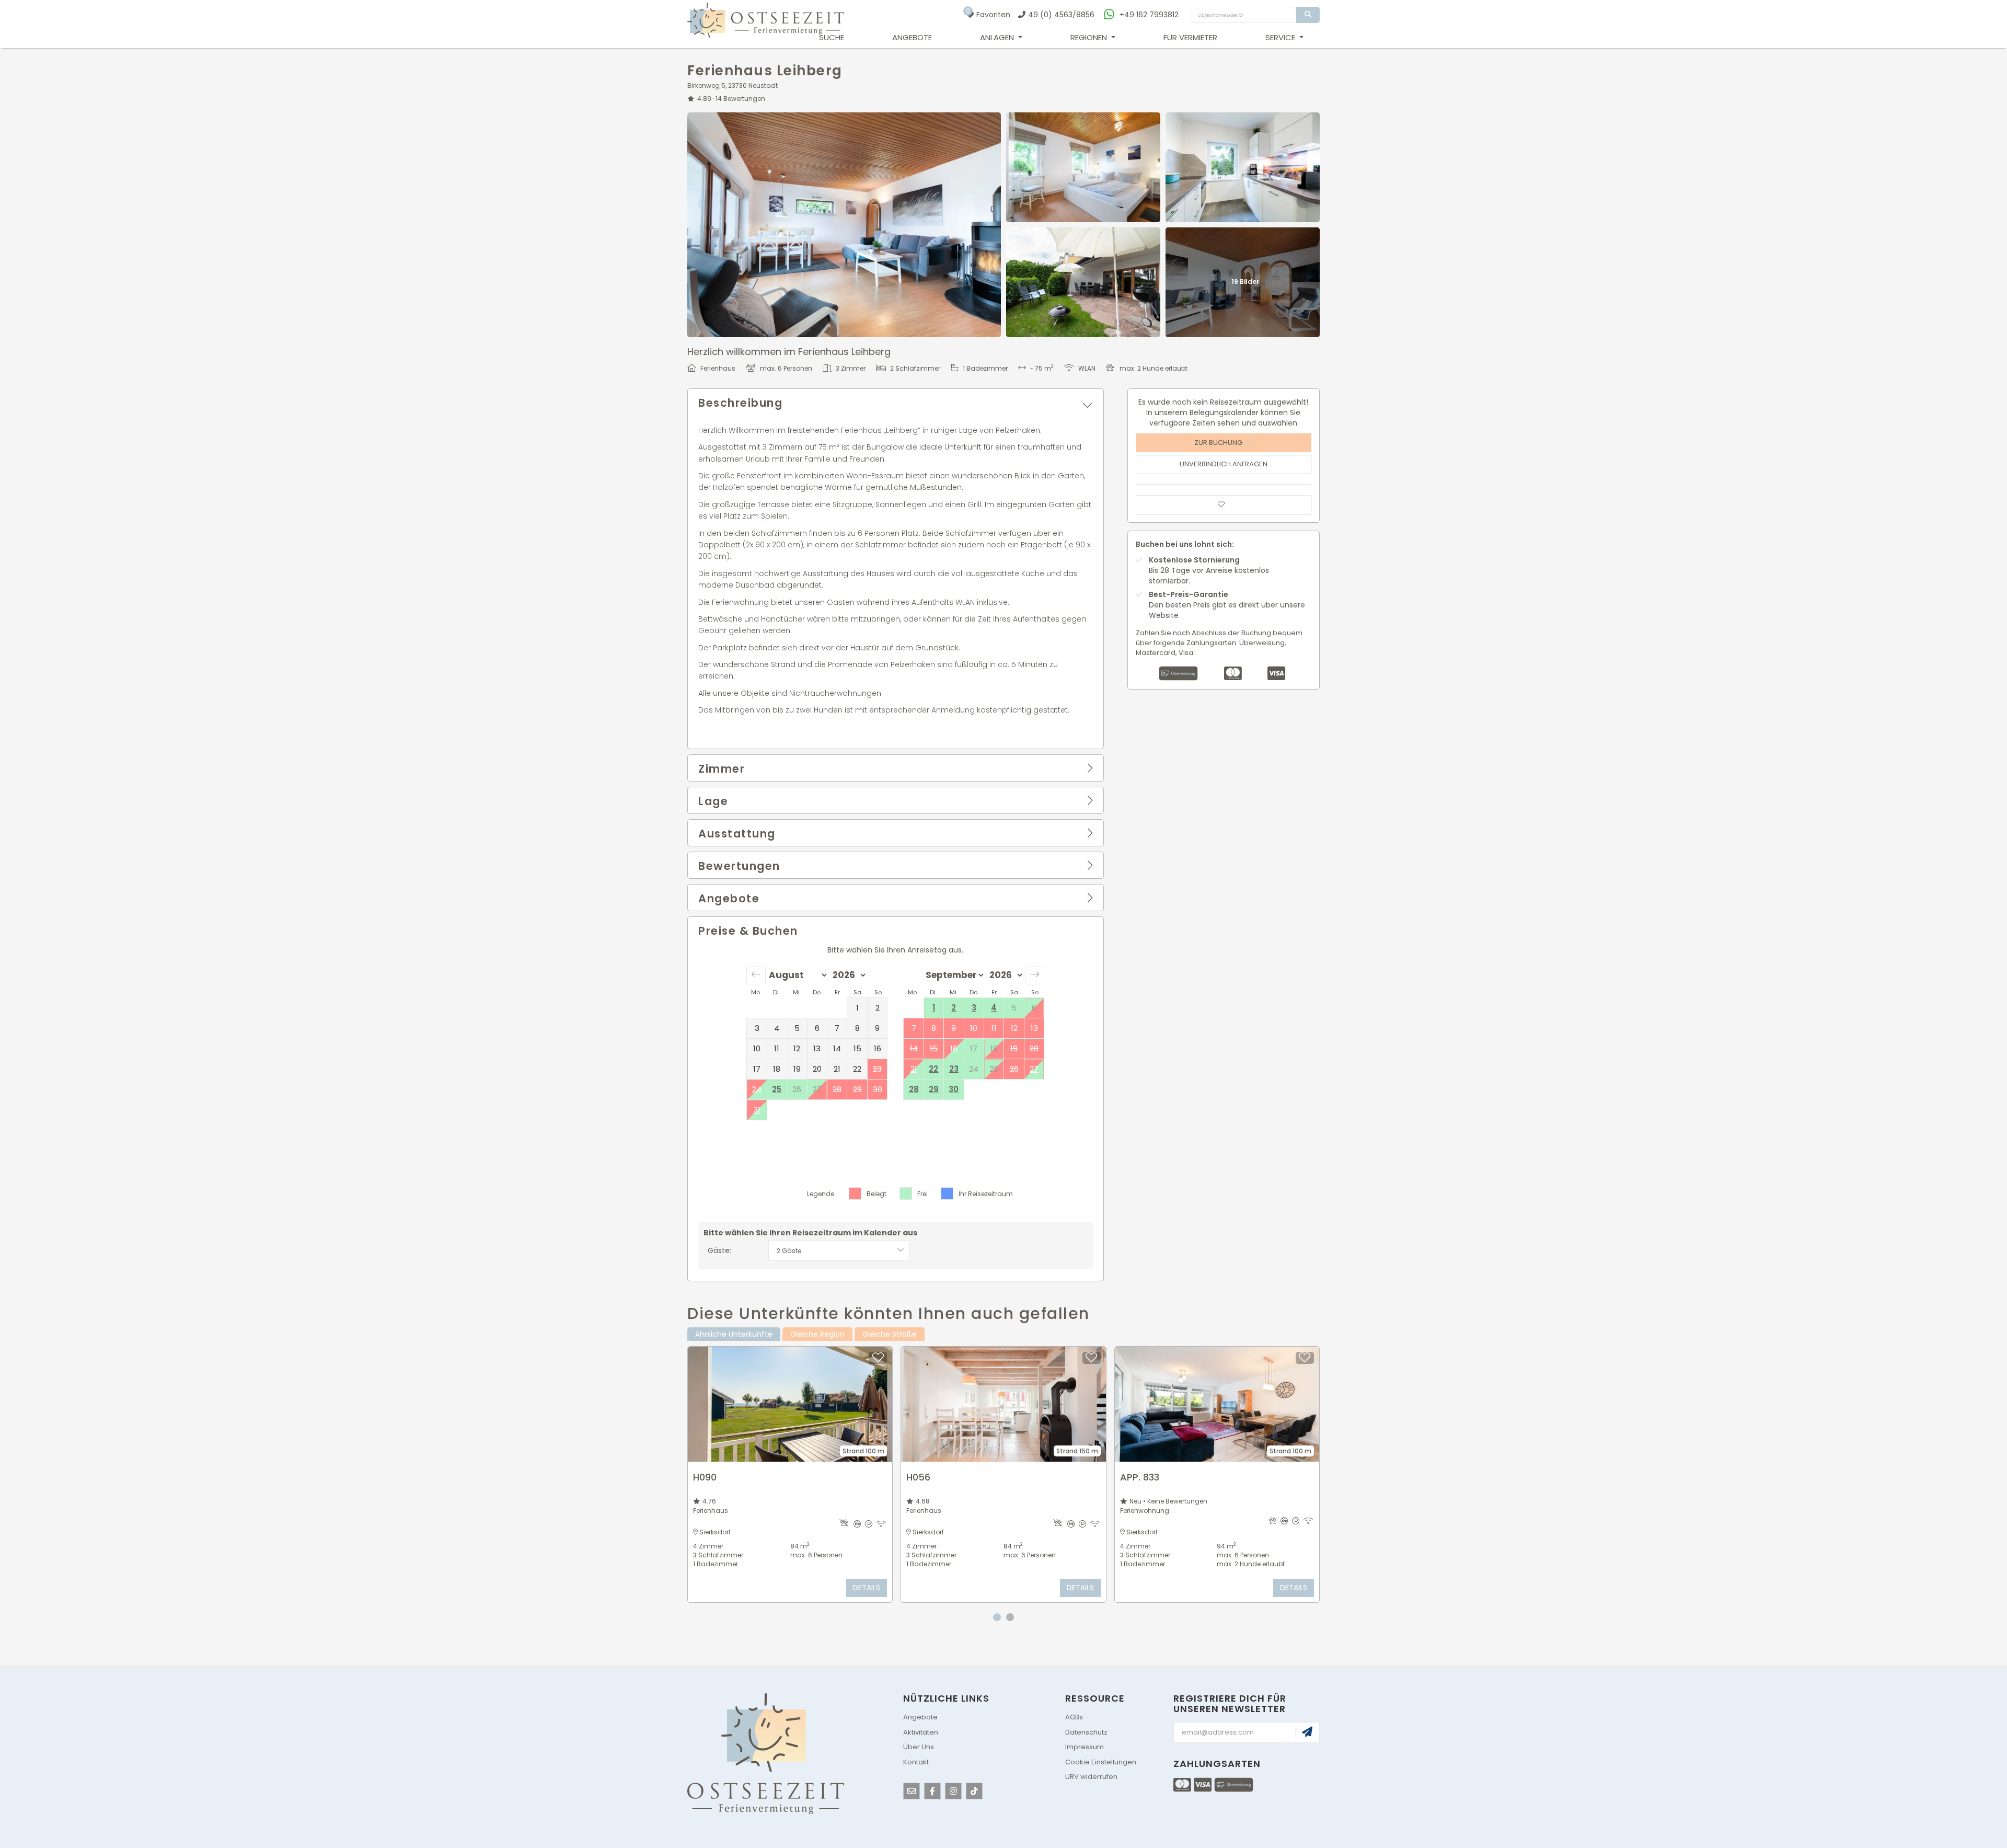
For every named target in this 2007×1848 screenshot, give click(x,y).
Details (867, 1588)
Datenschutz (1086, 1732)
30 (954, 1089)
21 (914, 1069)
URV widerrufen (1091, 1777)
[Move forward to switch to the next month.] (1035, 975)
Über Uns (919, 1747)
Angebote (912, 37)
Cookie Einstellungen (1101, 1762)
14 (740, 99)
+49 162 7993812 (1149, 15)
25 (777, 1089)
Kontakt (916, 1762)
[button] (896, 403)
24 (757, 1089)
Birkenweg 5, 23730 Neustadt (733, 85)
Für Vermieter (1190, 37)
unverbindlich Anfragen (1224, 464)
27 (1034, 1069)
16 (954, 1048)
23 (954, 1069)
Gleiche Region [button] (817, 1334)
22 (933, 1069)
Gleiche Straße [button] (890, 1334)
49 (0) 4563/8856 (1061, 15)
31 (757, 1110)
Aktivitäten (921, 1732)
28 (914, 1089)
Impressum (1085, 1747)
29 (934, 1089)
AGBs (1074, 1717)
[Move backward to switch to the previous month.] (756, 975)
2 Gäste (789, 1251)
